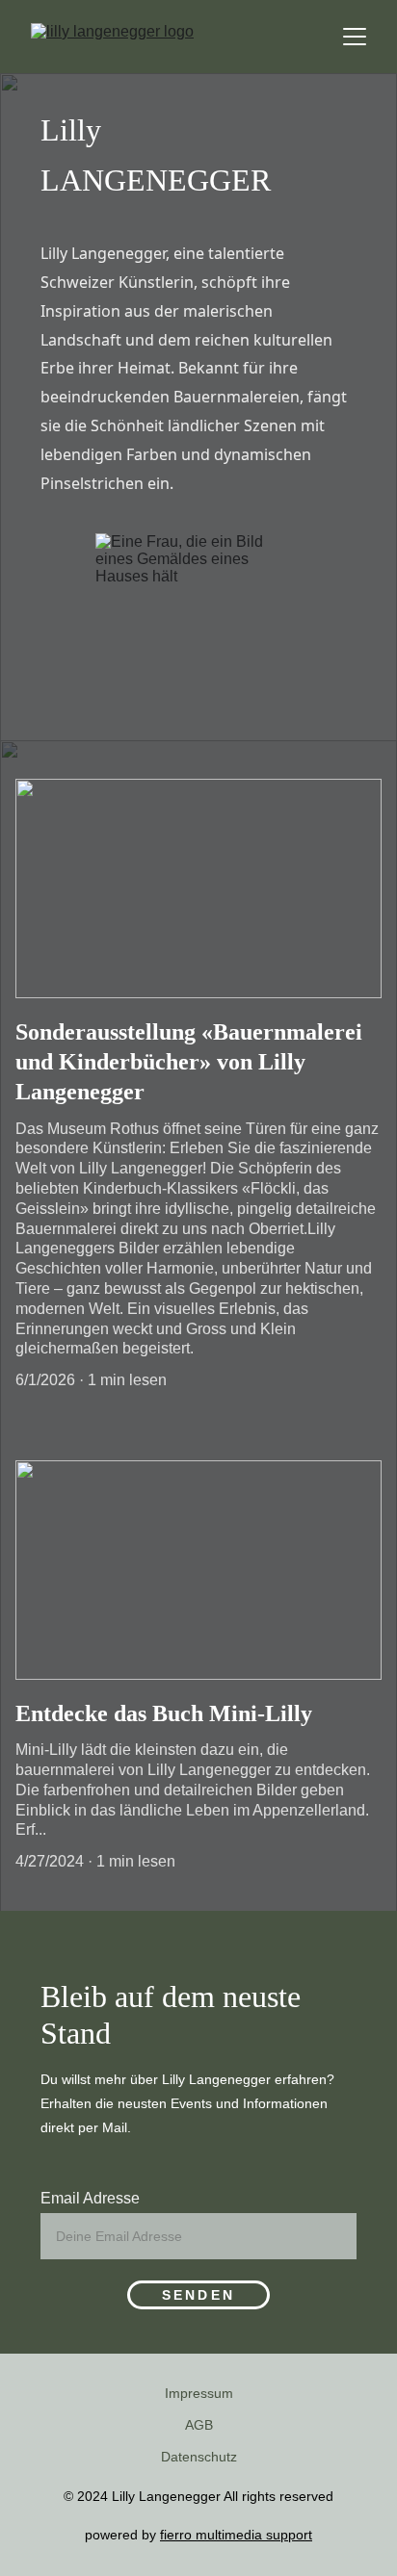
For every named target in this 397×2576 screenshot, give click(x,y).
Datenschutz (199, 2457)
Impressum (199, 2393)
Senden (198, 2295)
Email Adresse (90, 2198)
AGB (199, 2425)
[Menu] (355, 37)
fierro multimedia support (236, 2535)
